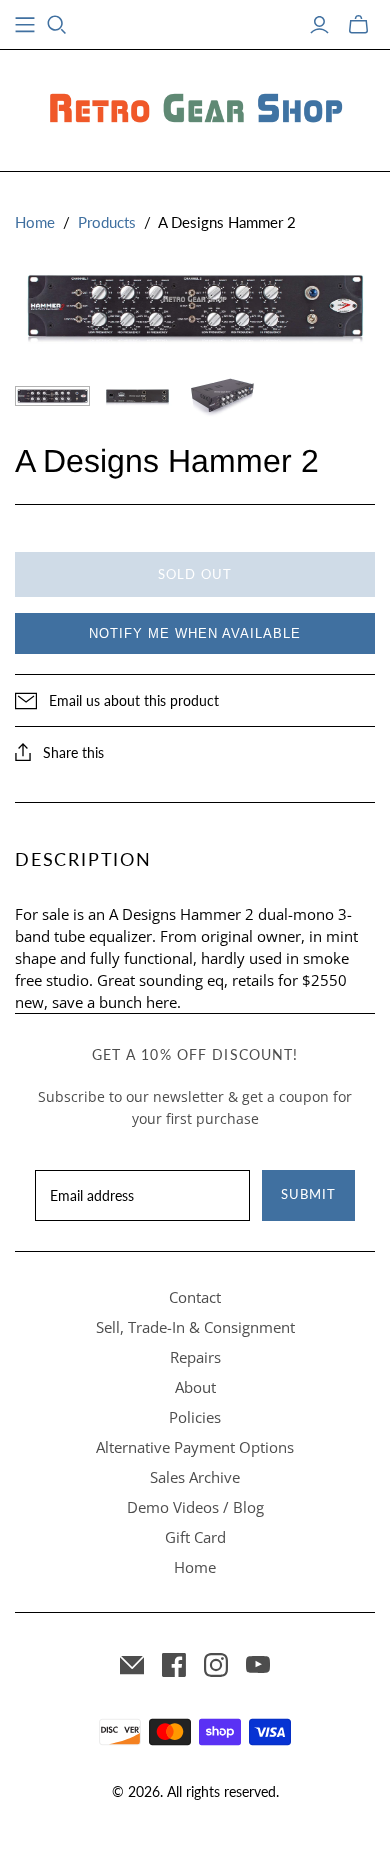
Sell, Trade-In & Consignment (195, 1327)
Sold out (194, 574)
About (195, 1387)
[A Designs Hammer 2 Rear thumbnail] (137, 396)
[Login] (319, 25)
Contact (195, 1297)
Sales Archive (195, 1477)
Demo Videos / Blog (195, 1507)
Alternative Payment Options (195, 1447)
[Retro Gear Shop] (195, 107)
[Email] (132, 1665)
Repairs (195, 1357)
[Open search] (57, 25)
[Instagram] (216, 1665)
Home (35, 222)
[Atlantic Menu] (25, 25)
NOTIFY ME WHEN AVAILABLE (195, 633)
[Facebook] (174, 1665)
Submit (308, 1194)
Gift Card (195, 1537)
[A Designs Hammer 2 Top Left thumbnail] (222, 396)
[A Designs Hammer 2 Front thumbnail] (52, 396)
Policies (195, 1417)
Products (107, 222)
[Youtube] (258, 1665)
